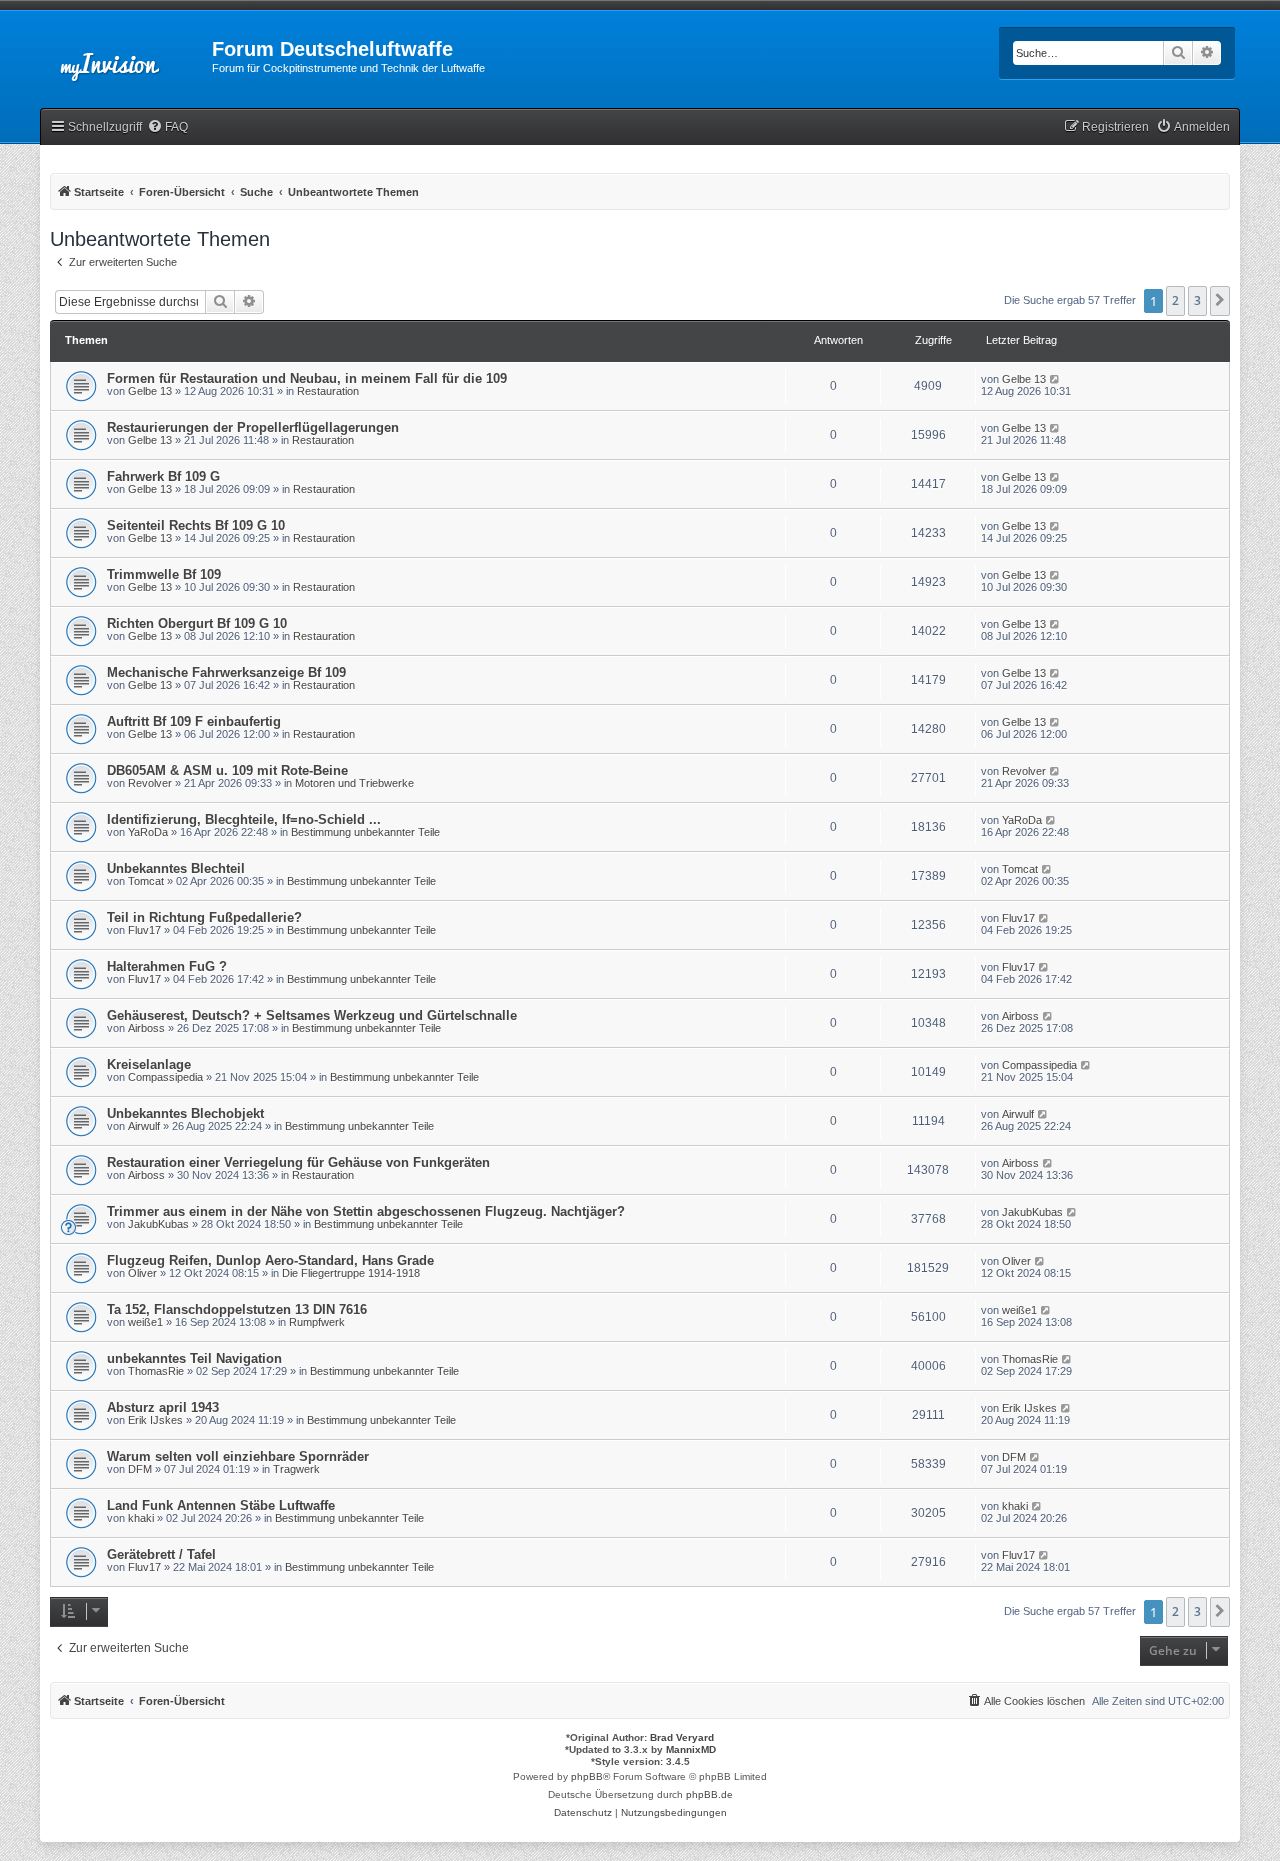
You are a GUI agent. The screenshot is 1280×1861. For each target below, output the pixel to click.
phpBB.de (709, 1794)
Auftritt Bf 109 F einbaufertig (194, 721)
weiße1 (145, 1322)
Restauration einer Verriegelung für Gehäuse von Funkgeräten (298, 1162)
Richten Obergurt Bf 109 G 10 (197, 623)
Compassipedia (165, 1077)
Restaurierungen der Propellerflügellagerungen (253, 427)
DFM (140, 1469)
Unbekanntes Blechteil (176, 868)
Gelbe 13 (150, 391)
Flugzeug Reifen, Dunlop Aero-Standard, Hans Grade (270, 1260)
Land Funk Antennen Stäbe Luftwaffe (221, 1505)
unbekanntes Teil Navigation (194, 1358)
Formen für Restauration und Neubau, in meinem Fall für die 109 (307, 378)
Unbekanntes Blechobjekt (185, 1113)
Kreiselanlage (149, 1064)
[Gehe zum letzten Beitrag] (1055, 379)
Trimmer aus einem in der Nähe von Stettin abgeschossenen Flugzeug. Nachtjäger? (366, 1211)
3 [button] (1197, 300)
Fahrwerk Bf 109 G (163, 476)
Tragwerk (296, 1469)
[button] (1220, 301)
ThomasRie (156, 1371)
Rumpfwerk (317, 1322)
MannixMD (691, 1749)
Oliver (142, 1273)
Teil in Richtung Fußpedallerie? (204, 917)
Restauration (328, 391)
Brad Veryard (682, 1737)
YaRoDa (148, 832)
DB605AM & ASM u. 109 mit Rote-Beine (227, 770)
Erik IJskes (155, 1420)
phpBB (587, 1776)
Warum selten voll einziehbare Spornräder (238, 1456)
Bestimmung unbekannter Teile (365, 832)
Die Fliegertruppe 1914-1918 (351, 1273)
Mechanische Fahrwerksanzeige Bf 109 (226, 672)
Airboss (146, 1028)
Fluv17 (144, 930)
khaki (141, 1518)
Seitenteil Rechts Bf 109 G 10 (196, 525)
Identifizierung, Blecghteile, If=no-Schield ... (244, 819)
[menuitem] (167, 127)
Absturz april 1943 (163, 1407)
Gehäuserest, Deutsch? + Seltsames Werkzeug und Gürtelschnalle (312, 1015)
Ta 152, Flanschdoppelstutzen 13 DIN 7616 (237, 1309)
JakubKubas (158, 1224)
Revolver (150, 783)
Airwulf (144, 1126)
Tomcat (146, 881)
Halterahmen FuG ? (167, 966)
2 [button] (1175, 300)
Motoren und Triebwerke (354, 783)
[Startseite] (126, 55)
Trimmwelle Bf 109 (164, 574)
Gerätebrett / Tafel (161, 1554)
